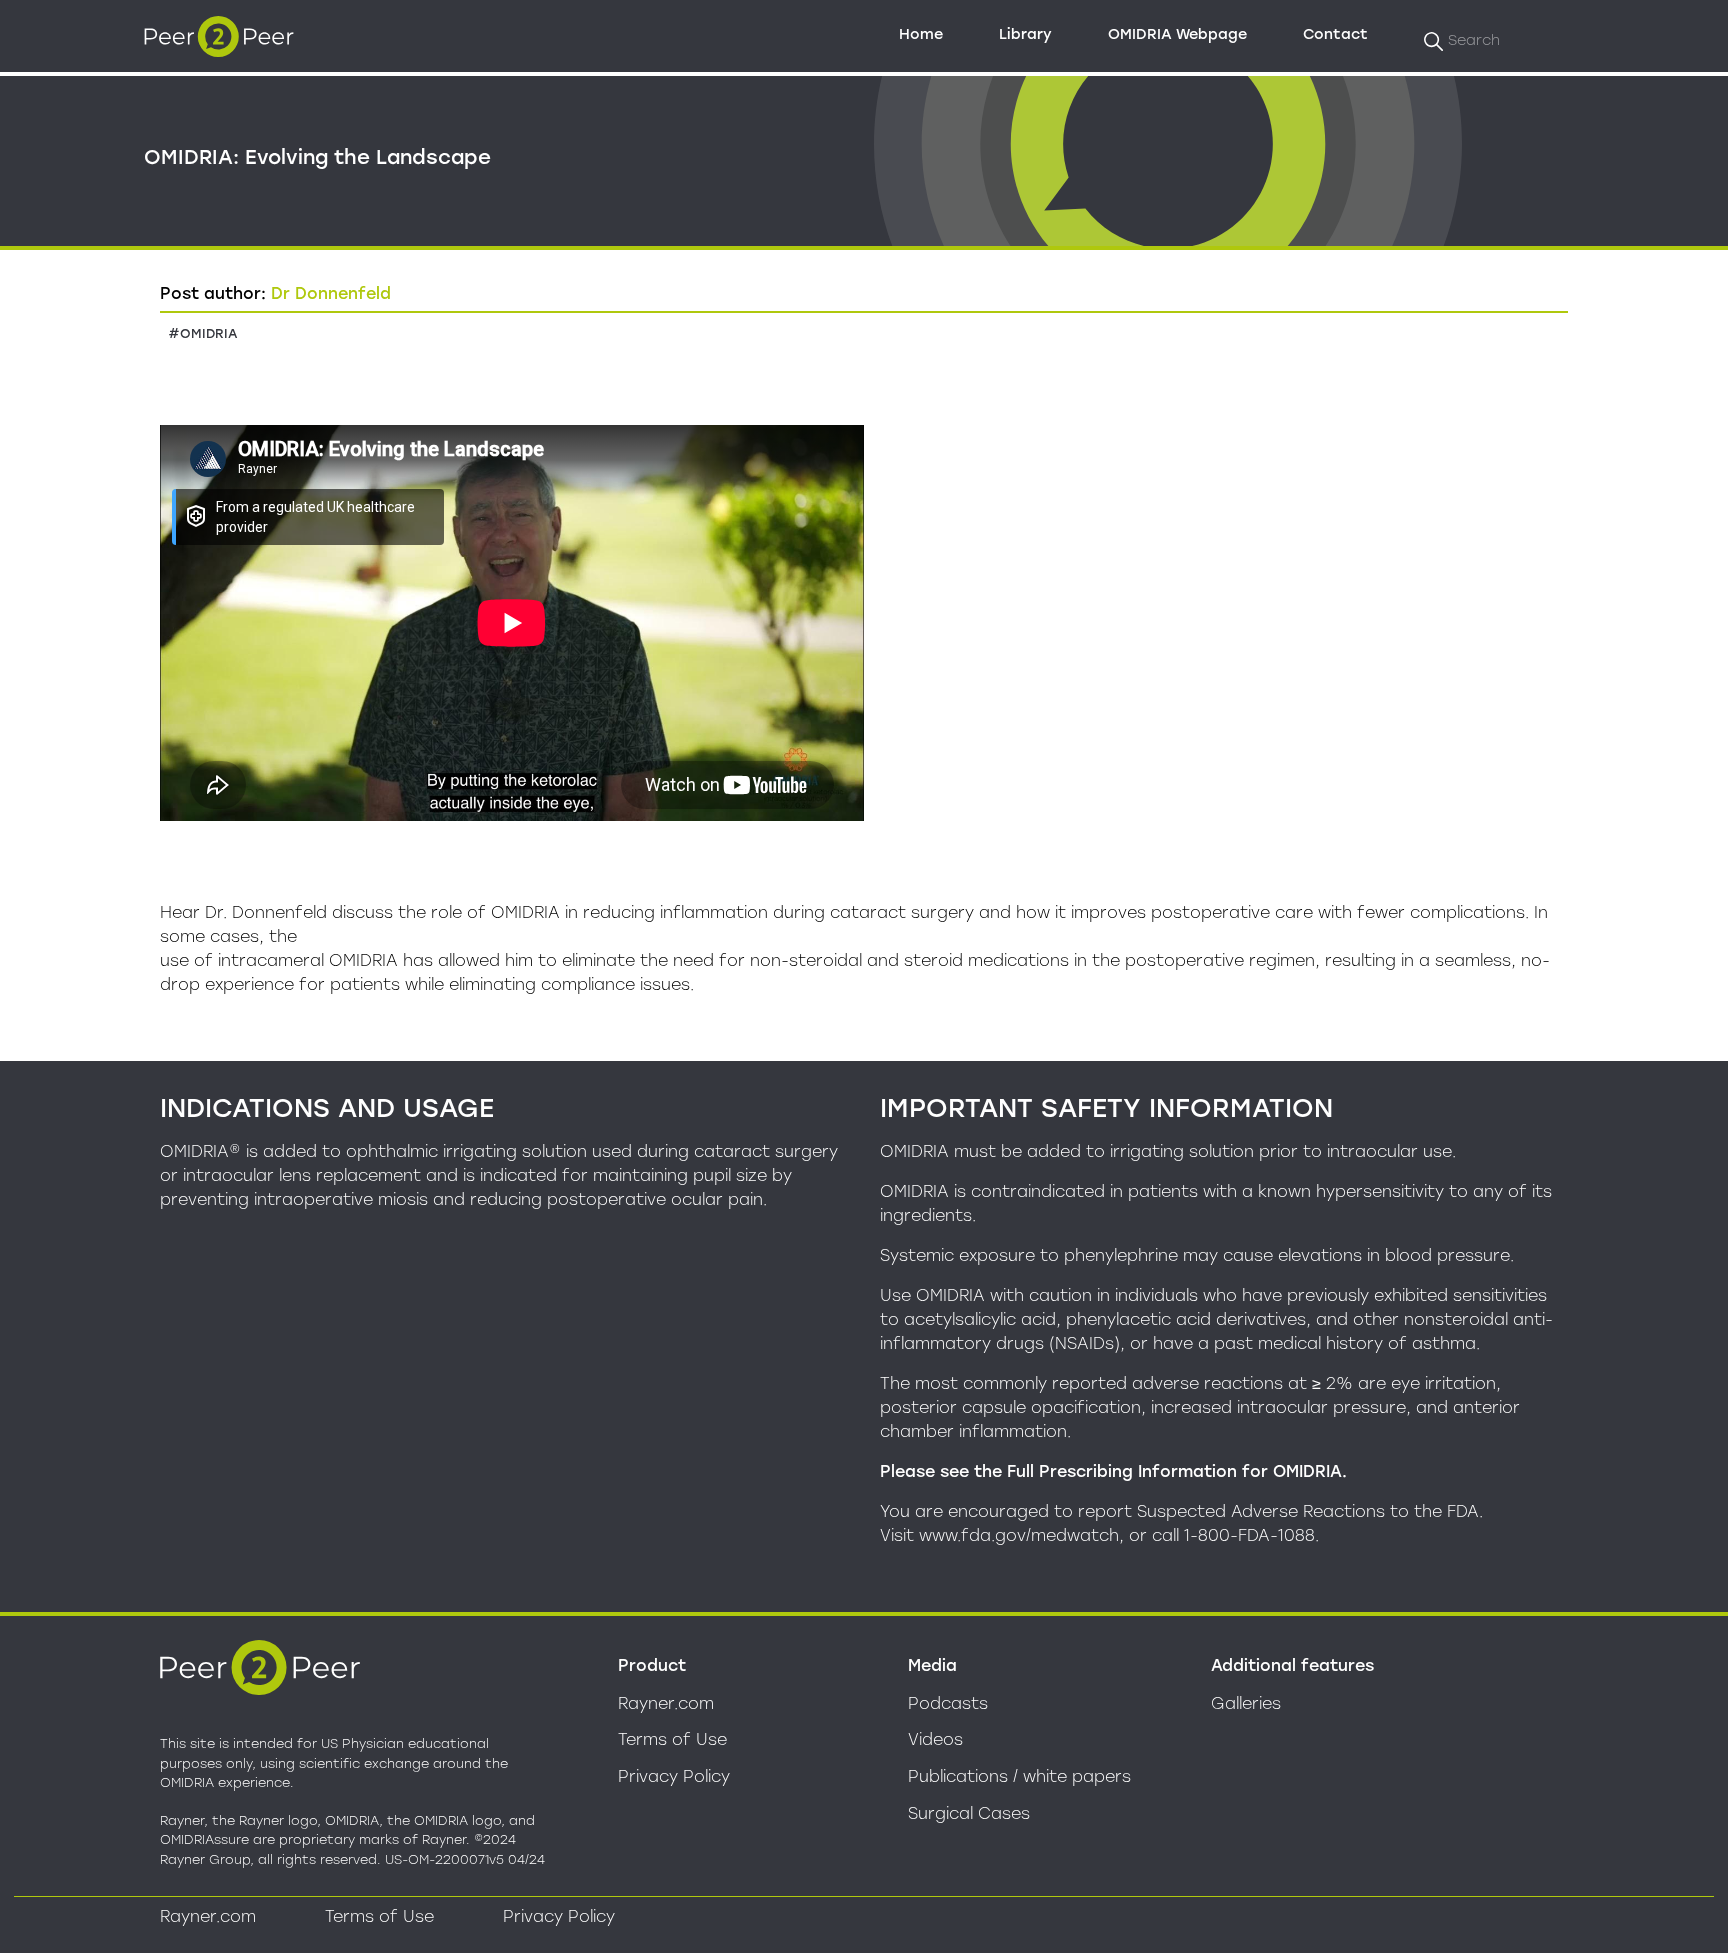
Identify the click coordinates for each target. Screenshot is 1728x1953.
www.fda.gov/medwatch (1019, 1535)
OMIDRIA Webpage (1177, 34)
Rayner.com (666, 1703)
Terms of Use (672, 1739)
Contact (1335, 34)
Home (921, 34)
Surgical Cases (969, 1813)
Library (1025, 34)
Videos (935, 1739)
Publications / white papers (1019, 1776)
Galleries (1246, 1703)
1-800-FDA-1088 (1249, 1535)
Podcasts (948, 1703)
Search (1474, 40)
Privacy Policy (674, 1776)
